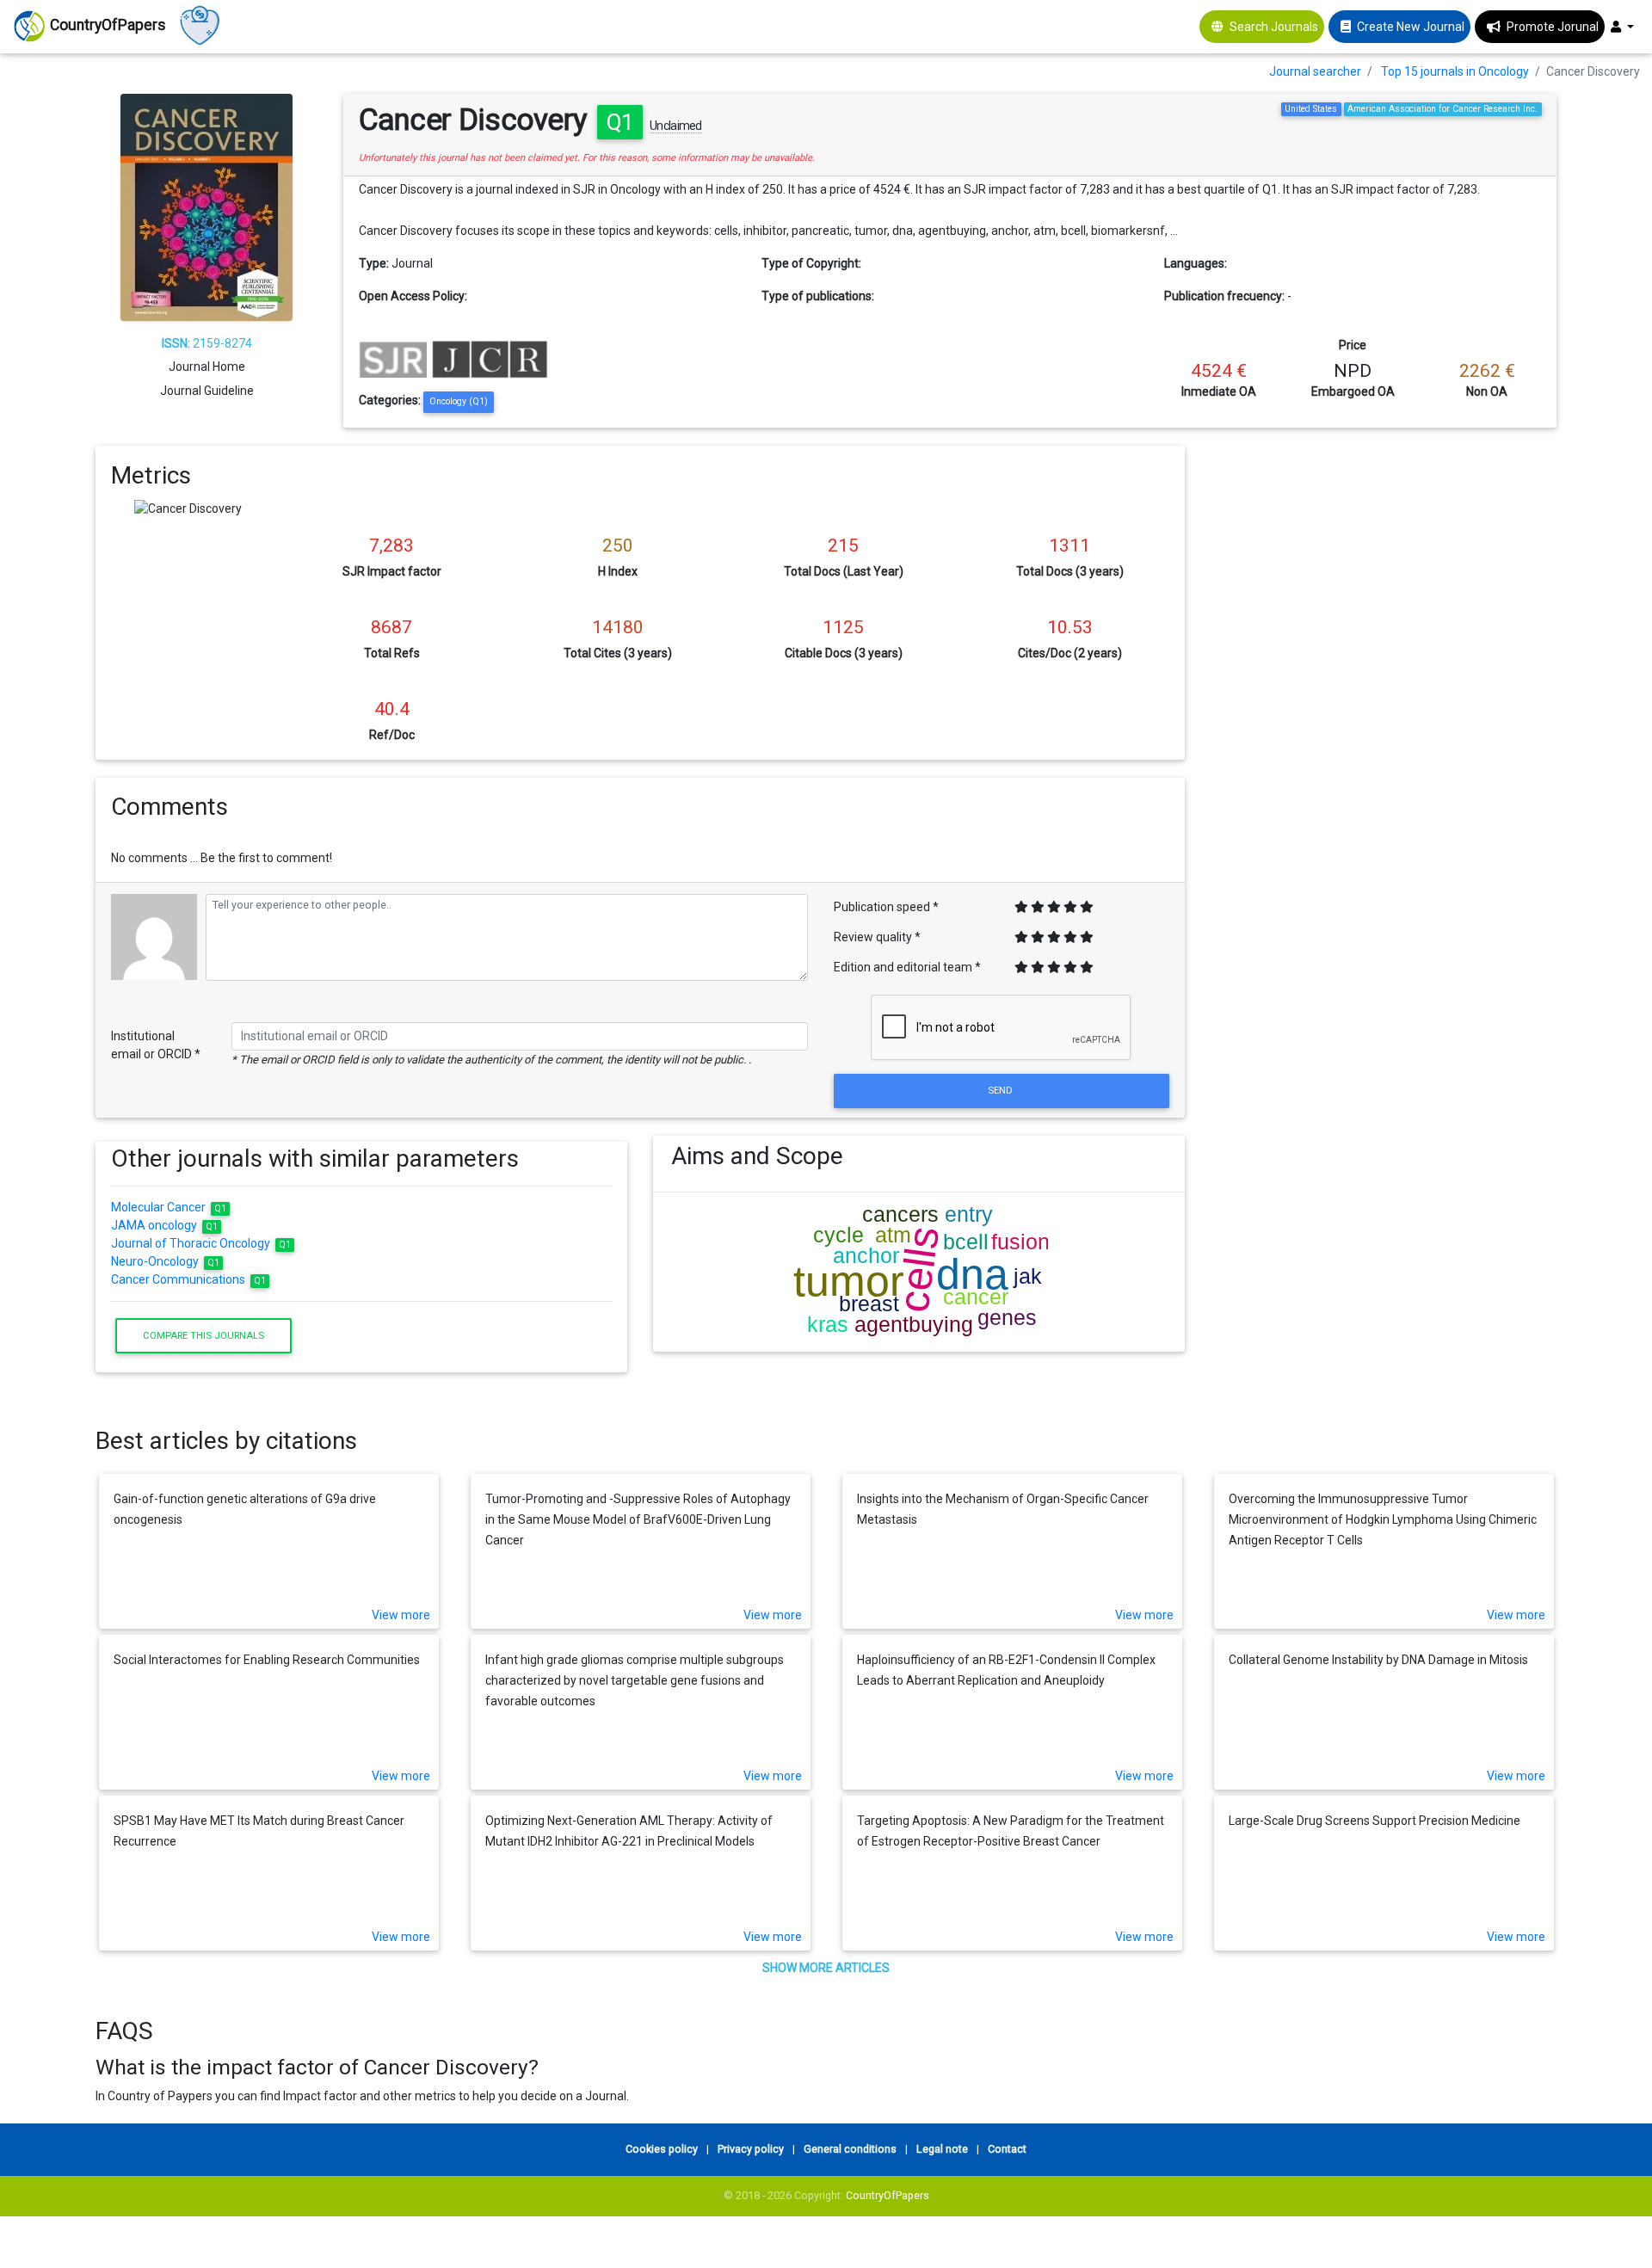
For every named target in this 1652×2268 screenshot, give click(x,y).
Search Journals (1274, 27)
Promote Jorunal (1553, 27)
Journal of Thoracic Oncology (201, 1243)
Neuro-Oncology (166, 1261)
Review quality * (877, 937)
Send (1002, 1090)
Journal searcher (1315, 71)
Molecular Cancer (169, 1207)
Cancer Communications (189, 1279)
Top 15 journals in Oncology (1455, 71)
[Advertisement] (1384, 566)
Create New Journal (1411, 27)
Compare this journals (203, 1335)
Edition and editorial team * (907, 967)
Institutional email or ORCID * (156, 1045)
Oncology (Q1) (459, 401)
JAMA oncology (165, 1225)
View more (401, 1615)
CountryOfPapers (888, 2195)
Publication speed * (886, 907)
